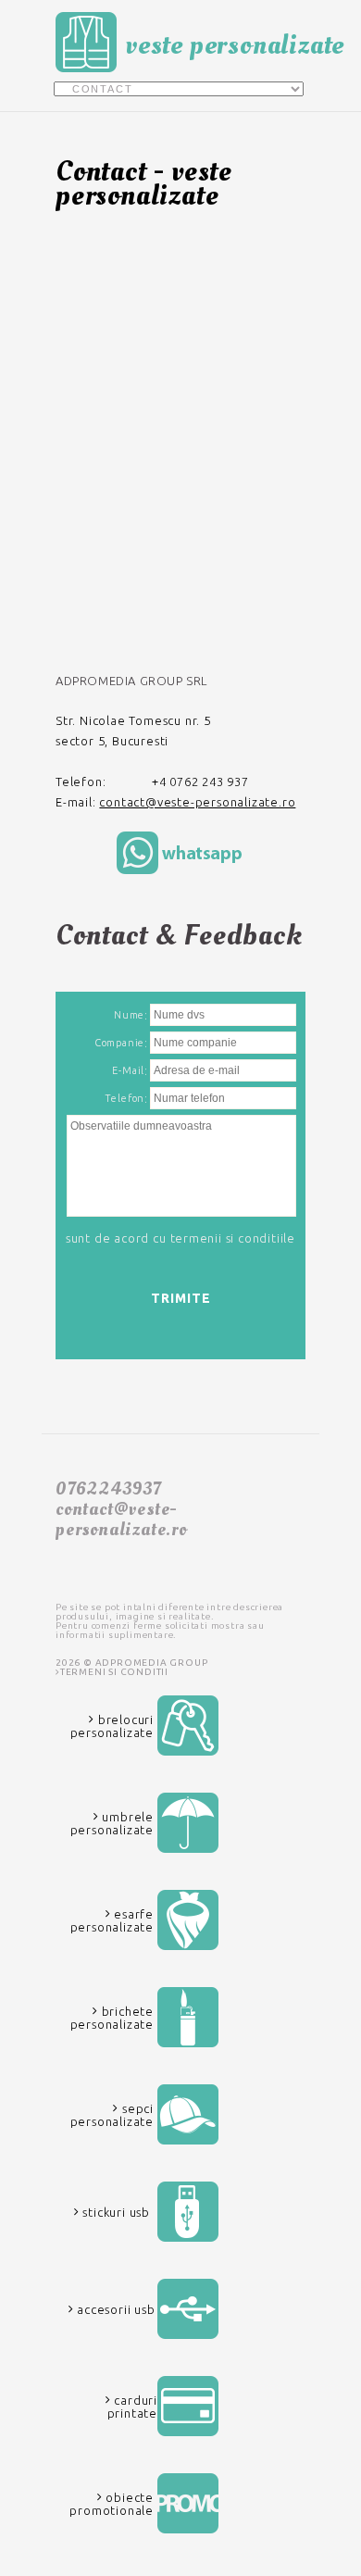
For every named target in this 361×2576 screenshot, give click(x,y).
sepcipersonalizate (112, 2115)
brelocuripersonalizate (112, 1726)
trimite (181, 1298)
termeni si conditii (114, 1672)
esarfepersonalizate (112, 1920)
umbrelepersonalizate (112, 1823)
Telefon (125, 1098)
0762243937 (108, 1489)
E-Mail (128, 1070)
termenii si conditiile (233, 1238)
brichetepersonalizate (112, 2018)
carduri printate (132, 2407)
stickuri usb (115, 2212)
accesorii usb (114, 2309)
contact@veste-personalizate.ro (197, 802)
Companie (119, 1043)
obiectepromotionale (112, 2504)
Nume (129, 1015)
